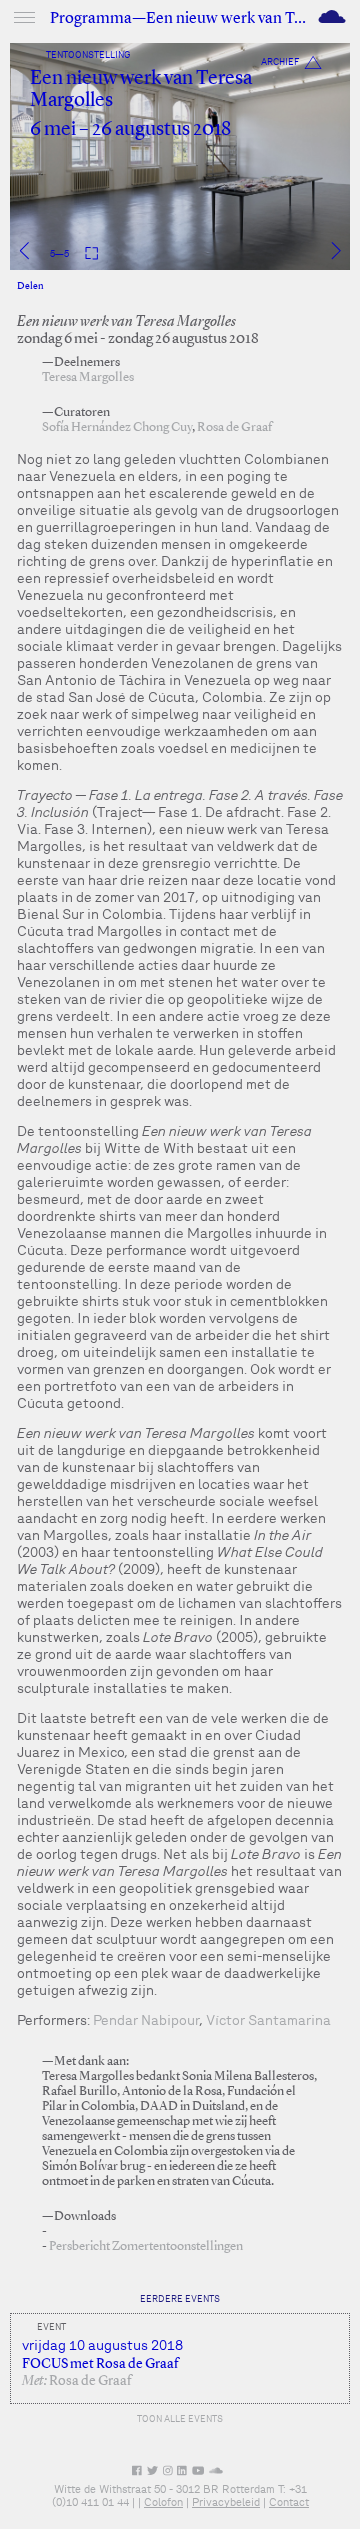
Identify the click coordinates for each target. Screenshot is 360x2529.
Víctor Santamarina (268, 2020)
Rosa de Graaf (234, 427)
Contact (289, 2502)
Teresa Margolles (88, 377)
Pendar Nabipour (146, 2020)
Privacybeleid (226, 2502)
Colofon (163, 2502)
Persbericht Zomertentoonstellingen (146, 2246)
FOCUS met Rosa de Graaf (100, 2364)
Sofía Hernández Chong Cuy (117, 427)
